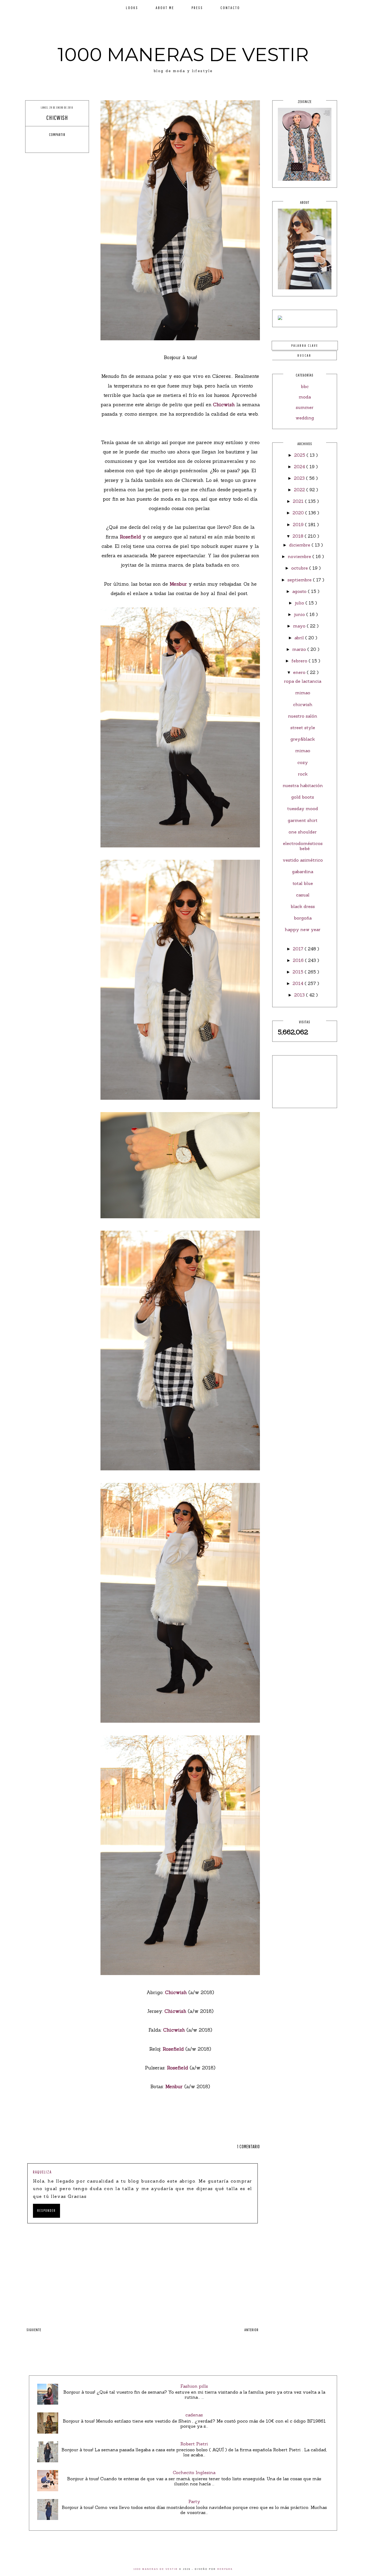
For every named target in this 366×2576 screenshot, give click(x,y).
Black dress (303, 906)
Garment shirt (303, 820)
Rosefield (131, 537)
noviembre (300, 556)
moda (305, 397)
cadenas (194, 2415)
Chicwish (225, 405)
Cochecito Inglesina (194, 2472)
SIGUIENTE (34, 2330)
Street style (303, 728)
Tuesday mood (303, 809)
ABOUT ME (165, 8)
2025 (300, 455)
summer (305, 407)
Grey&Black (303, 739)
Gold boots (303, 797)
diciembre (300, 545)
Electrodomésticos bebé (303, 846)
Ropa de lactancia (303, 681)
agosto (300, 591)
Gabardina (303, 872)
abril (300, 638)
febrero (300, 661)
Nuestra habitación (303, 785)
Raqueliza (42, 2172)
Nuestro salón (303, 716)
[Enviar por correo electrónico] (72, 144)
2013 (300, 995)
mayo (300, 626)
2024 (300, 467)
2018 (299, 536)
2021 (299, 501)
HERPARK (225, 2569)
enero (300, 672)
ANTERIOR (251, 2330)
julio (300, 603)
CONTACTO (230, 8)
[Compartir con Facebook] (42, 144)
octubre (300, 568)
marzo (300, 649)
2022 (300, 490)
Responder (46, 2210)
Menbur (179, 584)
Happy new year (303, 929)
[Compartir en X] (52, 144)
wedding (305, 418)
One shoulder (303, 832)
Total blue (303, 883)
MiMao (303, 693)
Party (194, 2501)
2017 (299, 949)
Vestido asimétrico (303, 860)
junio (300, 614)
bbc (305, 386)
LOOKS (132, 8)
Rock (303, 774)
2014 (299, 983)
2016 (299, 960)
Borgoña (303, 918)
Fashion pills (194, 2386)
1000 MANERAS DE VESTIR (183, 54)
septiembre (300, 580)
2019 (299, 525)
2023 (300, 478)
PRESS (197, 8)
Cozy (303, 762)
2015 (299, 972)
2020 (299, 513)
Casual (303, 895)
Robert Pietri (194, 2444)
